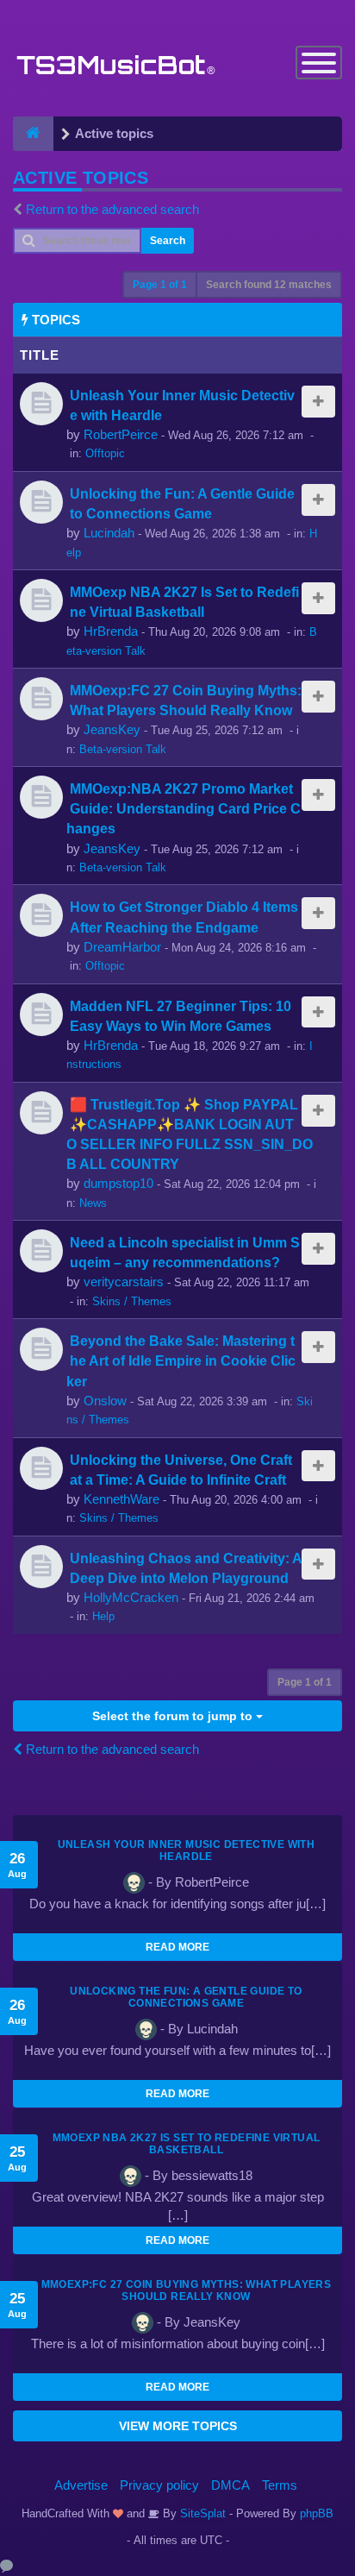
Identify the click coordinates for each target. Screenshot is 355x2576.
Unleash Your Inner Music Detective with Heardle (187, 1850)
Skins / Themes (132, 1301)
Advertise (81, 2485)
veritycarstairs (124, 1282)
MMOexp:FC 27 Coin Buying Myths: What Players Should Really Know (187, 2290)
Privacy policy (159, 2485)
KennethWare (121, 1499)
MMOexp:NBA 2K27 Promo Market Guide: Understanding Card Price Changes (184, 808)
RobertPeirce (121, 434)
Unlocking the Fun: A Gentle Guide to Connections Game (186, 1997)
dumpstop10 (118, 1183)
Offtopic (105, 453)
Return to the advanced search (112, 209)
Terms (280, 2485)
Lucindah (109, 533)
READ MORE (177, 1947)
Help (103, 1616)
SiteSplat (201, 2513)
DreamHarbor (122, 947)
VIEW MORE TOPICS (178, 2426)
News (93, 1203)
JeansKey (112, 729)
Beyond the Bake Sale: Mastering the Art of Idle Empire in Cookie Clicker (181, 1360)
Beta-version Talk (123, 749)
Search (168, 241)
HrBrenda (111, 631)
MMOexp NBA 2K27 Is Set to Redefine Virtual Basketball (187, 2144)
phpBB (317, 2513)
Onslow (105, 1401)
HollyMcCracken (131, 1597)
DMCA (230, 2485)
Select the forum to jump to (174, 1716)
